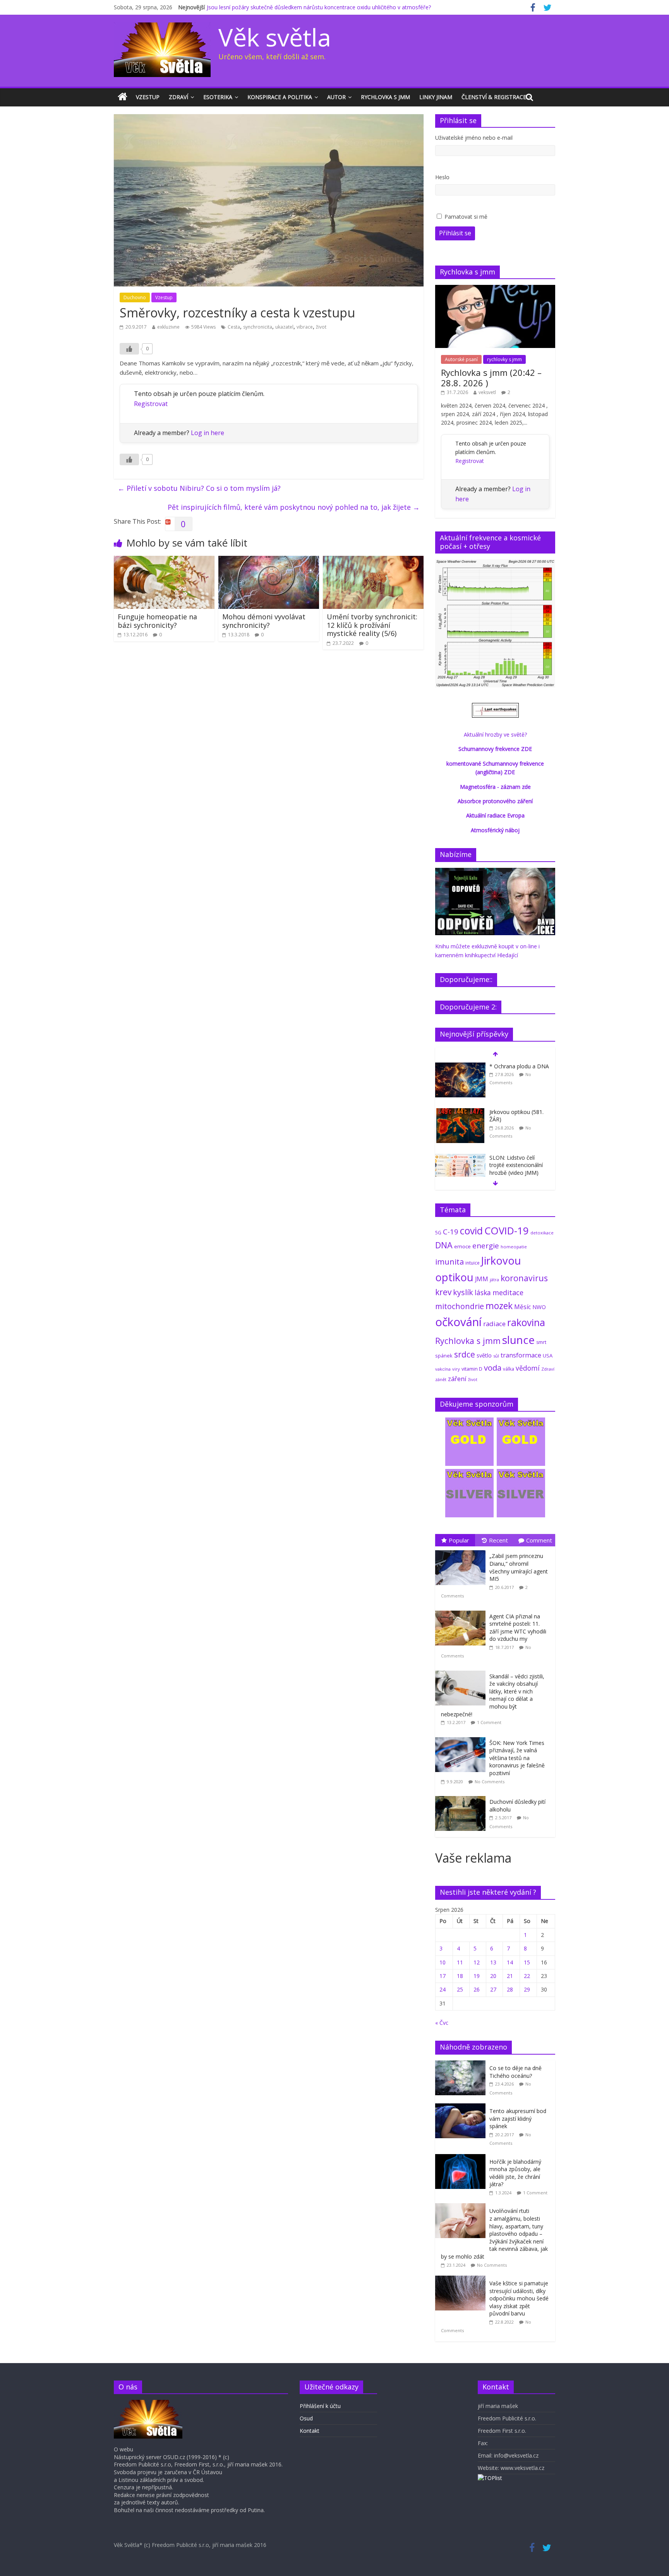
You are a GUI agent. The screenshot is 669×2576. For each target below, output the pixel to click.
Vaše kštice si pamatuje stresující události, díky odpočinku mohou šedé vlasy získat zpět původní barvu (519, 2298)
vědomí (528, 1368)
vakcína (443, 1369)
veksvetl (487, 392)
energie (486, 1246)
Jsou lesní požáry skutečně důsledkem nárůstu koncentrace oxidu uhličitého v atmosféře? (319, 7)
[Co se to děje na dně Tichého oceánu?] (462, 2064)
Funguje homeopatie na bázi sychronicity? (157, 621)
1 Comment (489, 1722)
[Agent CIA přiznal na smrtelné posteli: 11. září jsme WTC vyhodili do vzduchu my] (462, 1611)
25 (460, 1989)
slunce (518, 1340)
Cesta (234, 327)
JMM (482, 1279)
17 (443, 1976)
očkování (458, 1322)
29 (527, 1989)
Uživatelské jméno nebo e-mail (474, 138)
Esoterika (218, 97)
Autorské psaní (461, 359)
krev (443, 1292)
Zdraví (178, 97)
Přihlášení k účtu (320, 2406)
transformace (521, 1355)
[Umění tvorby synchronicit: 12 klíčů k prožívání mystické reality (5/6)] (373, 560)
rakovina (526, 1322)
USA (548, 1356)
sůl (496, 1356)
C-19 (451, 1231)
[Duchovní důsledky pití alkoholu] (462, 1796)
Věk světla (275, 37)
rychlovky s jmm (504, 359)
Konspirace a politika (280, 97)
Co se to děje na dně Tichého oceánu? (515, 2072)
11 (460, 1962)
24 (443, 1989)
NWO (539, 1307)
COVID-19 (507, 1231)
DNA (444, 1245)
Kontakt (310, 2431)
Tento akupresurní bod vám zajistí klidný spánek (518, 2118)
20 (493, 1976)
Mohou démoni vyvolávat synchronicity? (264, 621)
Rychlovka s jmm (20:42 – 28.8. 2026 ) (491, 377)
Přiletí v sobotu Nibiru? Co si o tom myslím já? (199, 488)
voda (493, 1368)
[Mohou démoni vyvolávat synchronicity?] (269, 560)
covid (471, 1231)
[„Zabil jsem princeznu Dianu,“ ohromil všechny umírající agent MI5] (462, 1550)
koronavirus (524, 1278)
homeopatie (514, 1247)
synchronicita (258, 327)
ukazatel (284, 327)
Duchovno (135, 297)
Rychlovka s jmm (385, 97)
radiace (494, 1324)
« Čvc (442, 2023)
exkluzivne (168, 327)
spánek (444, 1356)
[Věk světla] (123, 97)
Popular (459, 1540)
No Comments (490, 1782)
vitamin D (472, 1369)
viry (456, 1369)
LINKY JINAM (436, 97)
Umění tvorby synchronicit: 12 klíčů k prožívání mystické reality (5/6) (372, 625)
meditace (508, 1292)
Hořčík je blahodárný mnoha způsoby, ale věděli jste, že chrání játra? (515, 2173)
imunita (449, 1261)
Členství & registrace (494, 97)
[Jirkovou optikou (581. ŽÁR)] (460, 1112)
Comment (539, 1540)
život (321, 327)
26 (477, 1989)
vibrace (305, 327)
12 (477, 1962)
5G (438, 1233)
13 (493, 1962)
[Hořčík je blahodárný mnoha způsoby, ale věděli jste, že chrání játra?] (462, 2158)
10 (443, 1962)
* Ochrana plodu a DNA (519, 1066)
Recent (498, 1540)
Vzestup (148, 97)
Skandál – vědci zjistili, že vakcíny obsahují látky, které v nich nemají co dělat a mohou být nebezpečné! (493, 1695)
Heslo (442, 177)
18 (460, 1976)
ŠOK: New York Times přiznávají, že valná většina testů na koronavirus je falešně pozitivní (517, 1758)
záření (457, 1379)
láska (483, 1292)
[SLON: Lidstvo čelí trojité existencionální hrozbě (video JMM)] (460, 1158)
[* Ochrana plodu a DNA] (460, 1067)
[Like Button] (129, 349)
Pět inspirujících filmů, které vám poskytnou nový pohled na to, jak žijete (294, 507)
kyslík (463, 1292)
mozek (499, 1306)
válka (509, 1369)
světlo (484, 1355)
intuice (473, 1263)
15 (527, 1962)
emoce (462, 1246)
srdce (465, 1354)
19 (477, 1976)
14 (510, 1962)
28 (510, 1989)
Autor (336, 97)
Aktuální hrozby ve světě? (495, 734)
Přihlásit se (455, 233)
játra (494, 1279)
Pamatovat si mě (466, 217)
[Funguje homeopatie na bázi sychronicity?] (164, 560)
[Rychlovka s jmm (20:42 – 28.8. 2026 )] (495, 289)
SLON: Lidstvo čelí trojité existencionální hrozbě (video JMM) (516, 1165)
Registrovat (151, 404)
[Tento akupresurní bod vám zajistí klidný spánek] (462, 2107)
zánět (441, 1379)
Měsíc (522, 1307)
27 (493, 1989)
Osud (306, 2418)
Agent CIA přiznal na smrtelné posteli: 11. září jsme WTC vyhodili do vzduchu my (518, 1628)
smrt (541, 1342)
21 (510, 1976)
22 (527, 1976)
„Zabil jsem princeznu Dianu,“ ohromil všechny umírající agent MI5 (519, 1567)
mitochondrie (460, 1306)
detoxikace (542, 1233)
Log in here (208, 433)
